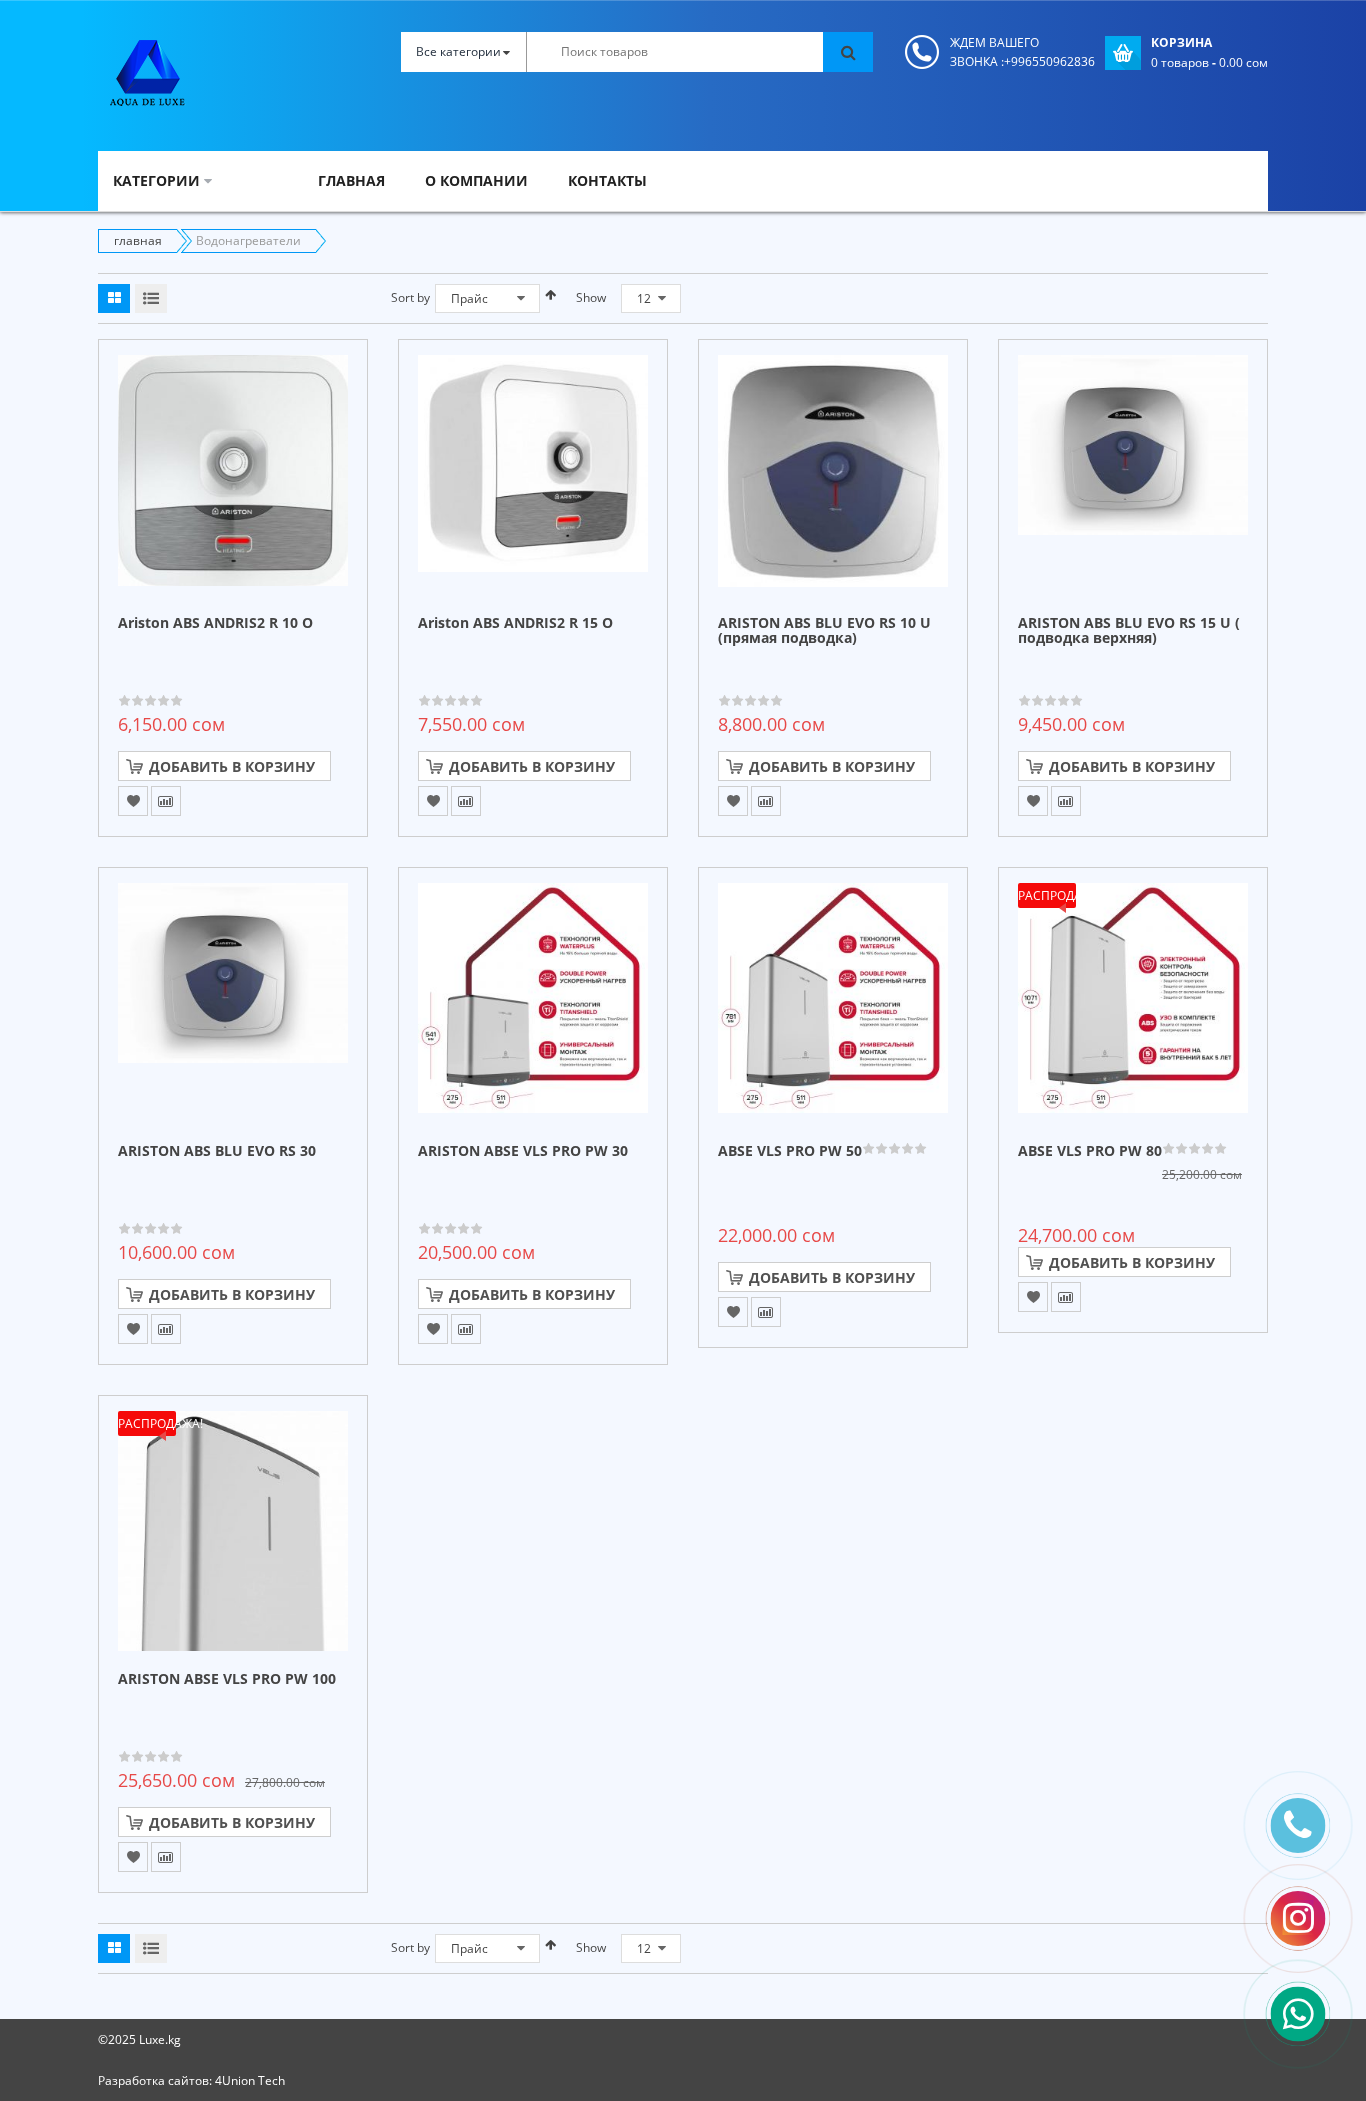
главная (138, 240)
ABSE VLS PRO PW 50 (790, 1151)
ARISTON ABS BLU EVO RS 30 (217, 1151)
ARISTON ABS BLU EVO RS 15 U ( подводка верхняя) (1129, 631)
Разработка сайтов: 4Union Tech (191, 2080)
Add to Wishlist (133, 801)
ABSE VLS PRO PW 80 (1090, 1151)
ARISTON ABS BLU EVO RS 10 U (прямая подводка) (824, 631)
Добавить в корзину (232, 766)
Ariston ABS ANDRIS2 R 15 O (515, 623)
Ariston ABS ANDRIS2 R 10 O (215, 623)
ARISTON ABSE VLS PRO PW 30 (523, 1151)
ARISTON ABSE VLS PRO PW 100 (227, 1679)
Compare (166, 801)
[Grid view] (114, 298)
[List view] (151, 298)
